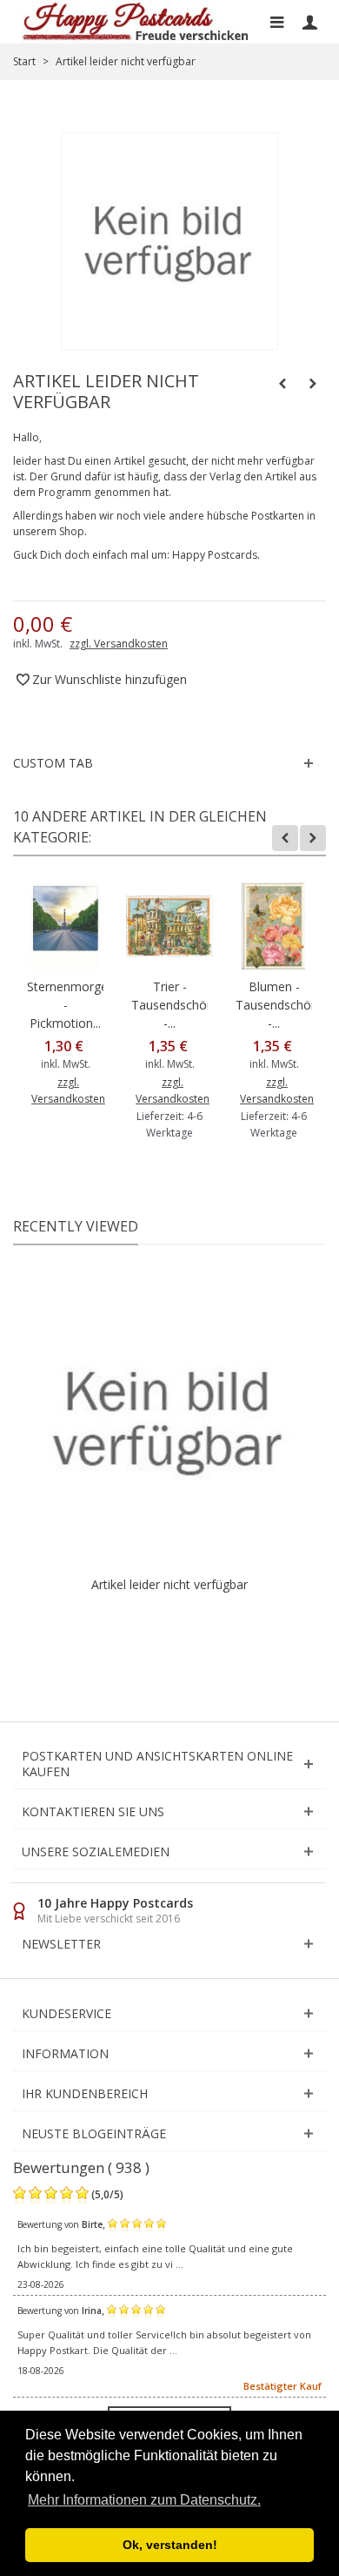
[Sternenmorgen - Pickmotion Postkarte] (65, 926)
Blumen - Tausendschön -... (274, 1005)
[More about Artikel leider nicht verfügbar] (169, 1419)
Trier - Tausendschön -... (169, 1005)
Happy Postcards (215, 555)
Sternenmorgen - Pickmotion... (65, 1005)
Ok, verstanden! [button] (170, 2545)
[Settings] (309, 22)
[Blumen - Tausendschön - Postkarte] (274, 926)
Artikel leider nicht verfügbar (169, 1584)
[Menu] (276, 22)
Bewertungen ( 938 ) (81, 2167)
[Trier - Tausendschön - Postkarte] (169, 926)
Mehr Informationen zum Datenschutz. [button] (144, 2500)
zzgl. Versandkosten (119, 644)
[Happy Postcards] (136, 22)
